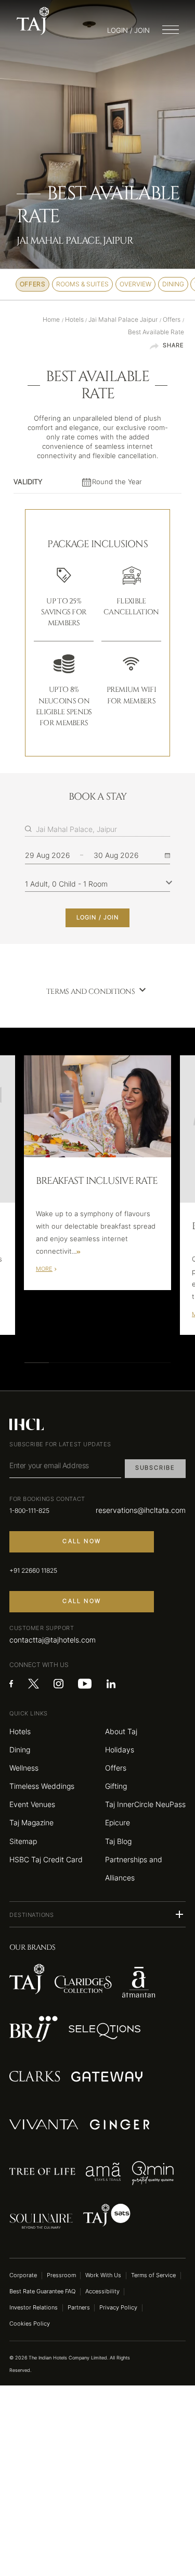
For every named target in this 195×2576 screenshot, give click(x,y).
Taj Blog (118, 1841)
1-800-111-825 (29, 1511)
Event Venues (32, 1804)
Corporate (23, 2275)
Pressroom (61, 2275)
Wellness (24, 1768)
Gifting (116, 1786)
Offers (116, 1768)
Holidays (120, 1750)
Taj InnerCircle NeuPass (145, 1804)
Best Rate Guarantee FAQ (42, 2291)
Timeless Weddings (42, 1786)
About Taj (121, 1731)
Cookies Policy (30, 2324)
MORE (44, 1269)
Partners (79, 2308)
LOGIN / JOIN (97, 918)
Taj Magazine (31, 1822)
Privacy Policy (118, 2308)
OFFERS (33, 284)
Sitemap (23, 1841)
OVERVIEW (135, 284)
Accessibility (102, 2291)
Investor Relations (34, 2308)
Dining (20, 1750)
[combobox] (103, 829)
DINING (173, 284)
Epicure (118, 1822)
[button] (97, 1914)
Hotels (20, 1731)
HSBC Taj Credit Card (46, 1859)
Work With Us (103, 2275)
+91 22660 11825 (33, 1571)
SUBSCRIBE (155, 1468)
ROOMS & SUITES (82, 284)
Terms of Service (153, 2275)
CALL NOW (82, 1541)
